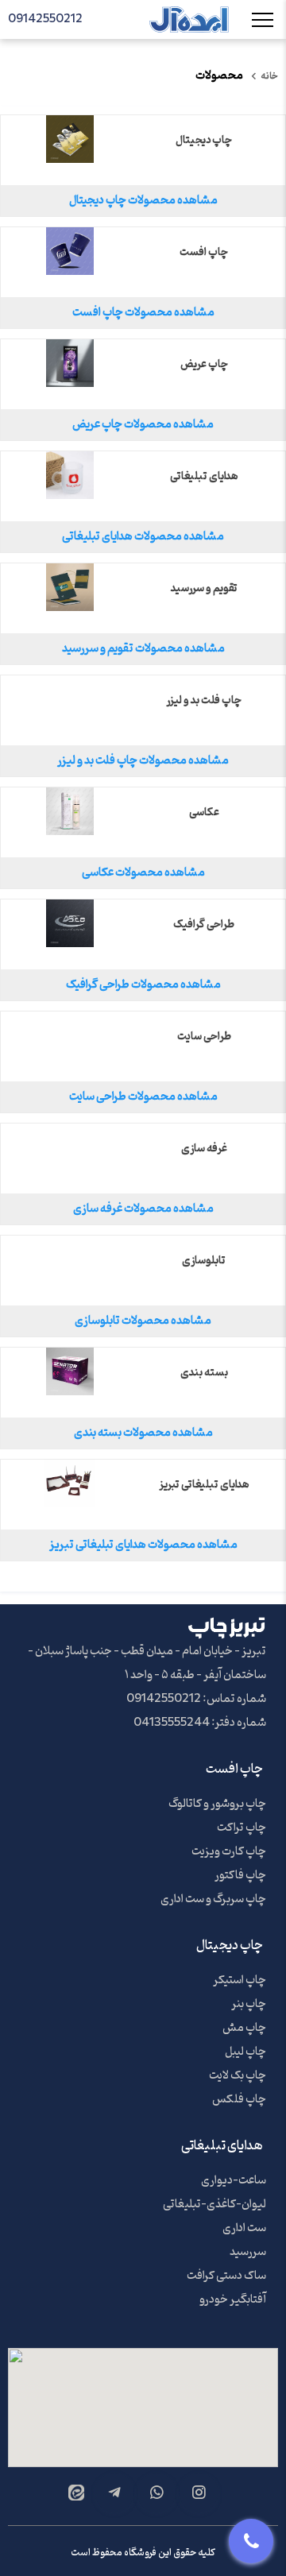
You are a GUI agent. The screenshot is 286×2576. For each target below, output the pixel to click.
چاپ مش (244, 2028)
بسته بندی (204, 1373)
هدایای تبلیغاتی (204, 477)
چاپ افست (204, 253)
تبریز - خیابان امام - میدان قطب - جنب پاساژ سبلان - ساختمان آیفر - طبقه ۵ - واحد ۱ (147, 1663)
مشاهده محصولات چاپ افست (143, 313)
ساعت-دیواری (234, 2181)
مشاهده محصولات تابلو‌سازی (143, 1321)
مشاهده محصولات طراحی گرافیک (143, 985)
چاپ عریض (204, 365)
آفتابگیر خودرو (233, 2300)
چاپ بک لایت (238, 2076)
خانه (269, 76)
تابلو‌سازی (204, 1261)
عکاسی (204, 813)
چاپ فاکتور (240, 1876)
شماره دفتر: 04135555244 (200, 1723)
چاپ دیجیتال (204, 141)
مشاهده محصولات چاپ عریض (143, 425)
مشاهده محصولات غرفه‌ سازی (143, 1209)
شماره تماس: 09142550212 (196, 1699)
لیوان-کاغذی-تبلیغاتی (214, 2205)
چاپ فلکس (239, 2100)
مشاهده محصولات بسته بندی (143, 1433)
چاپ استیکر (240, 1980)
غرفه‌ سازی (204, 1149)
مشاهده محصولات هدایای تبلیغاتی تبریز (143, 1545)
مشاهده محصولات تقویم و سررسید (143, 649)
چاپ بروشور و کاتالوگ (217, 1804)
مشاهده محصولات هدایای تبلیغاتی (143, 537)
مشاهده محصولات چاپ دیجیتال (143, 201)
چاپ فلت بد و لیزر (204, 701)
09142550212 (45, 19)
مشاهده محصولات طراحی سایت (143, 1097)
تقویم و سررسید (204, 589)
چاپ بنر (249, 2004)
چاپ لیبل (245, 2052)
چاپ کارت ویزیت (229, 1852)
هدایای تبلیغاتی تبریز (204, 1485)
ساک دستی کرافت (226, 2276)
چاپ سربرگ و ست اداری (213, 1899)
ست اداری (244, 2228)
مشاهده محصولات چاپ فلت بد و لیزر (143, 761)
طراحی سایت (204, 1037)
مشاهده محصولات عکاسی (143, 873)
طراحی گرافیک (204, 925)
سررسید (248, 2252)
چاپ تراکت (242, 1828)
